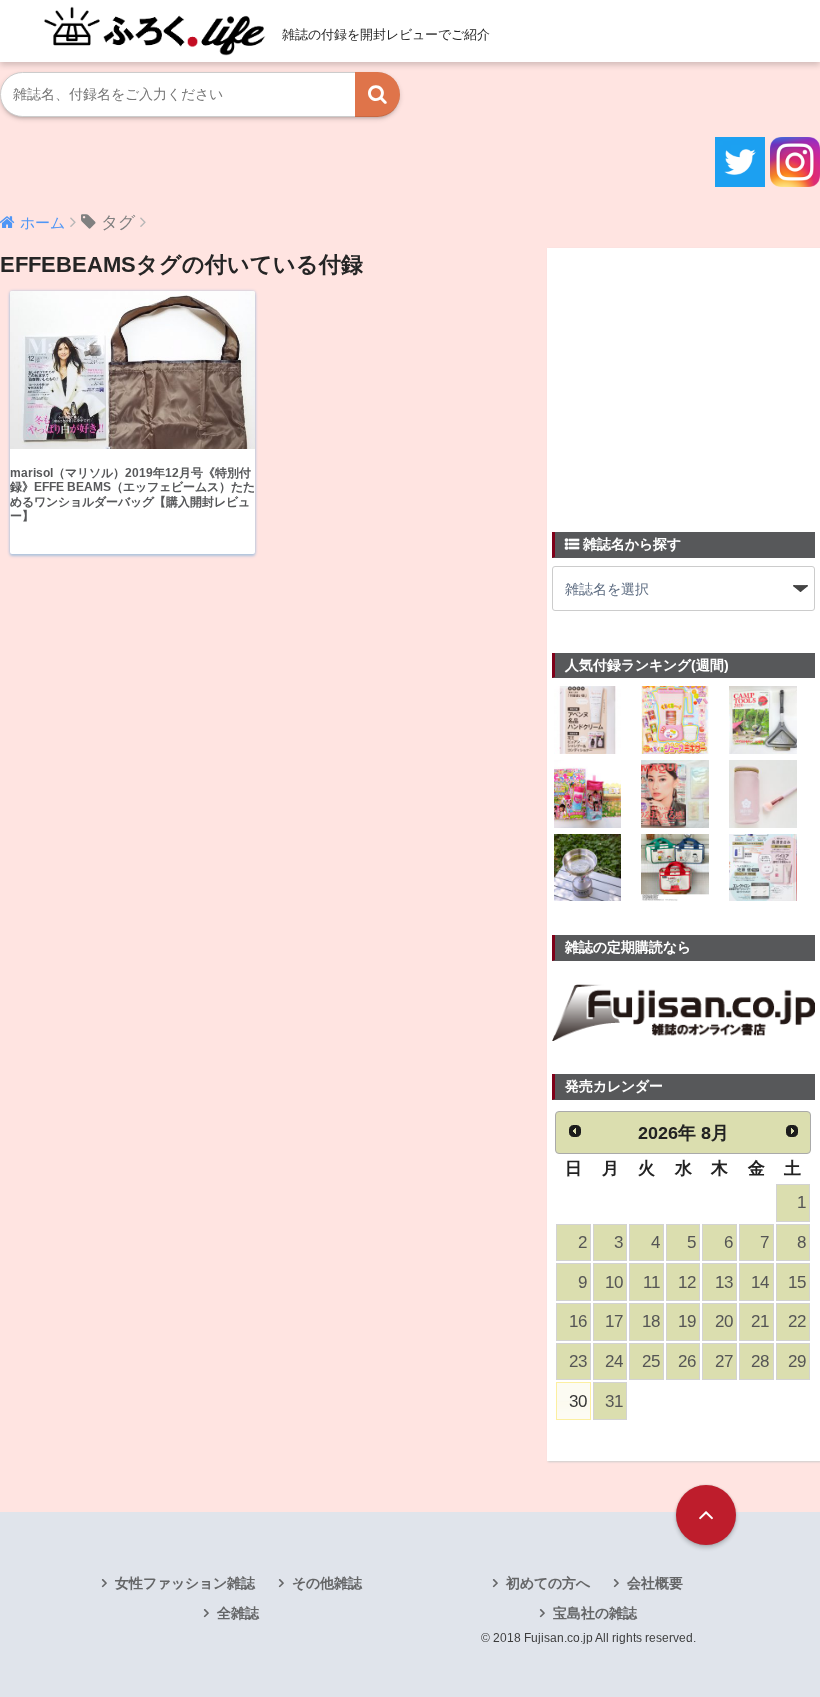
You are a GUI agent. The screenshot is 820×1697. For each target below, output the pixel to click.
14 (760, 1282)
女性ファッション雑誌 (185, 1583)
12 (687, 1282)
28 (760, 1361)
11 (651, 1282)
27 (724, 1361)
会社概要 (655, 1583)
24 (614, 1361)
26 (687, 1361)
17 (614, 1321)
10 (614, 1282)
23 (578, 1361)
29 (797, 1361)
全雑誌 (238, 1613)
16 (578, 1321)
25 (651, 1361)
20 (724, 1321)
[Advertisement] (686, 378)
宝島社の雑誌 (595, 1613)
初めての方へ (548, 1583)
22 (797, 1321)
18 (651, 1321)
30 (578, 1401)
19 (687, 1321)
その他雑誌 (327, 1583)
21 (760, 1321)
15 (797, 1282)
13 (724, 1282)
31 (614, 1401)
